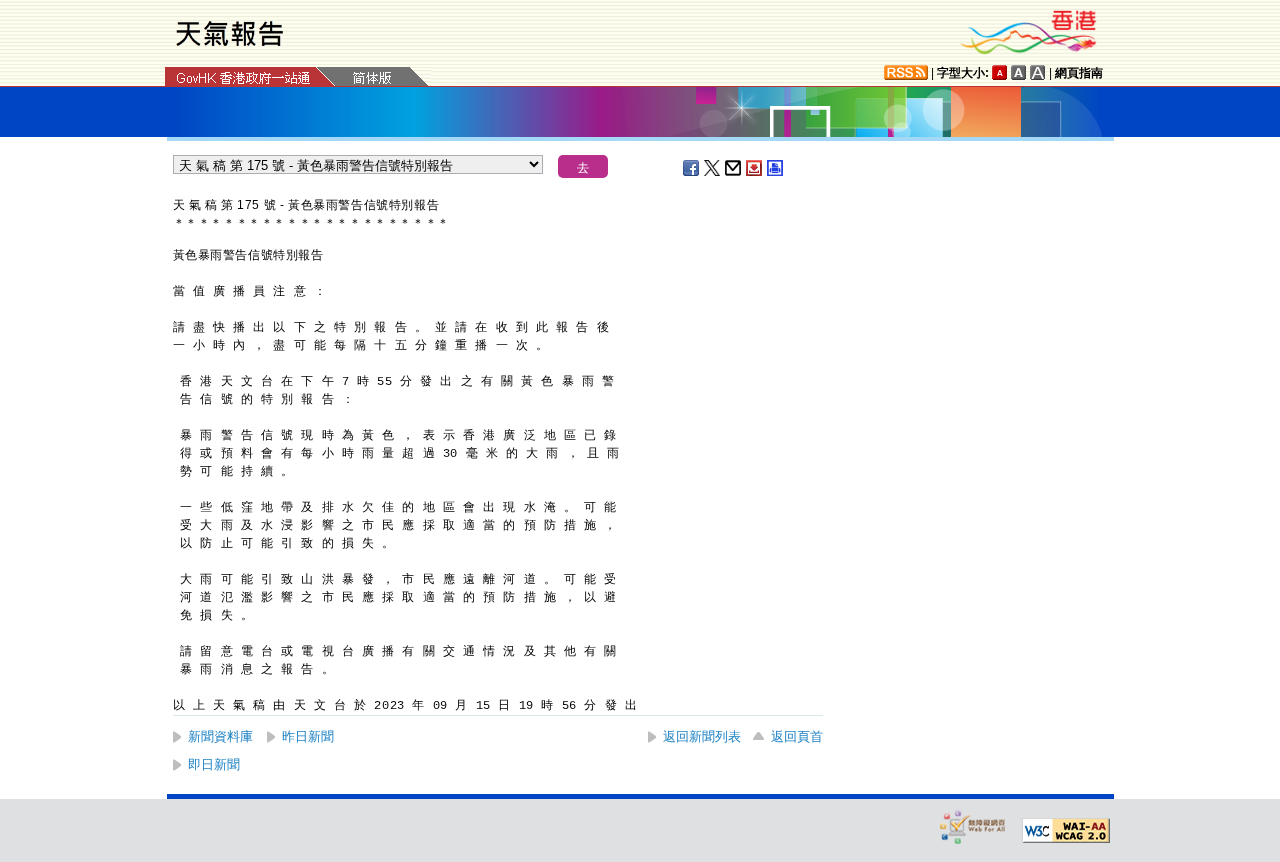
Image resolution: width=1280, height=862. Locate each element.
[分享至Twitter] (713, 168)
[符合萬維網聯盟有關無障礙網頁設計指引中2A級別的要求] (1066, 831)
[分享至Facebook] (692, 168)
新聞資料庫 (220, 736)
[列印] (776, 168)
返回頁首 (797, 736)
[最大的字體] (1038, 72)
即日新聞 (214, 764)
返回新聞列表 (702, 736)
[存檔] (755, 168)
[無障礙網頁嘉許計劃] (973, 826)
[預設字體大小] (1000, 72)
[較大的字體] (1019, 72)
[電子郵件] (734, 168)
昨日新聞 (308, 736)
